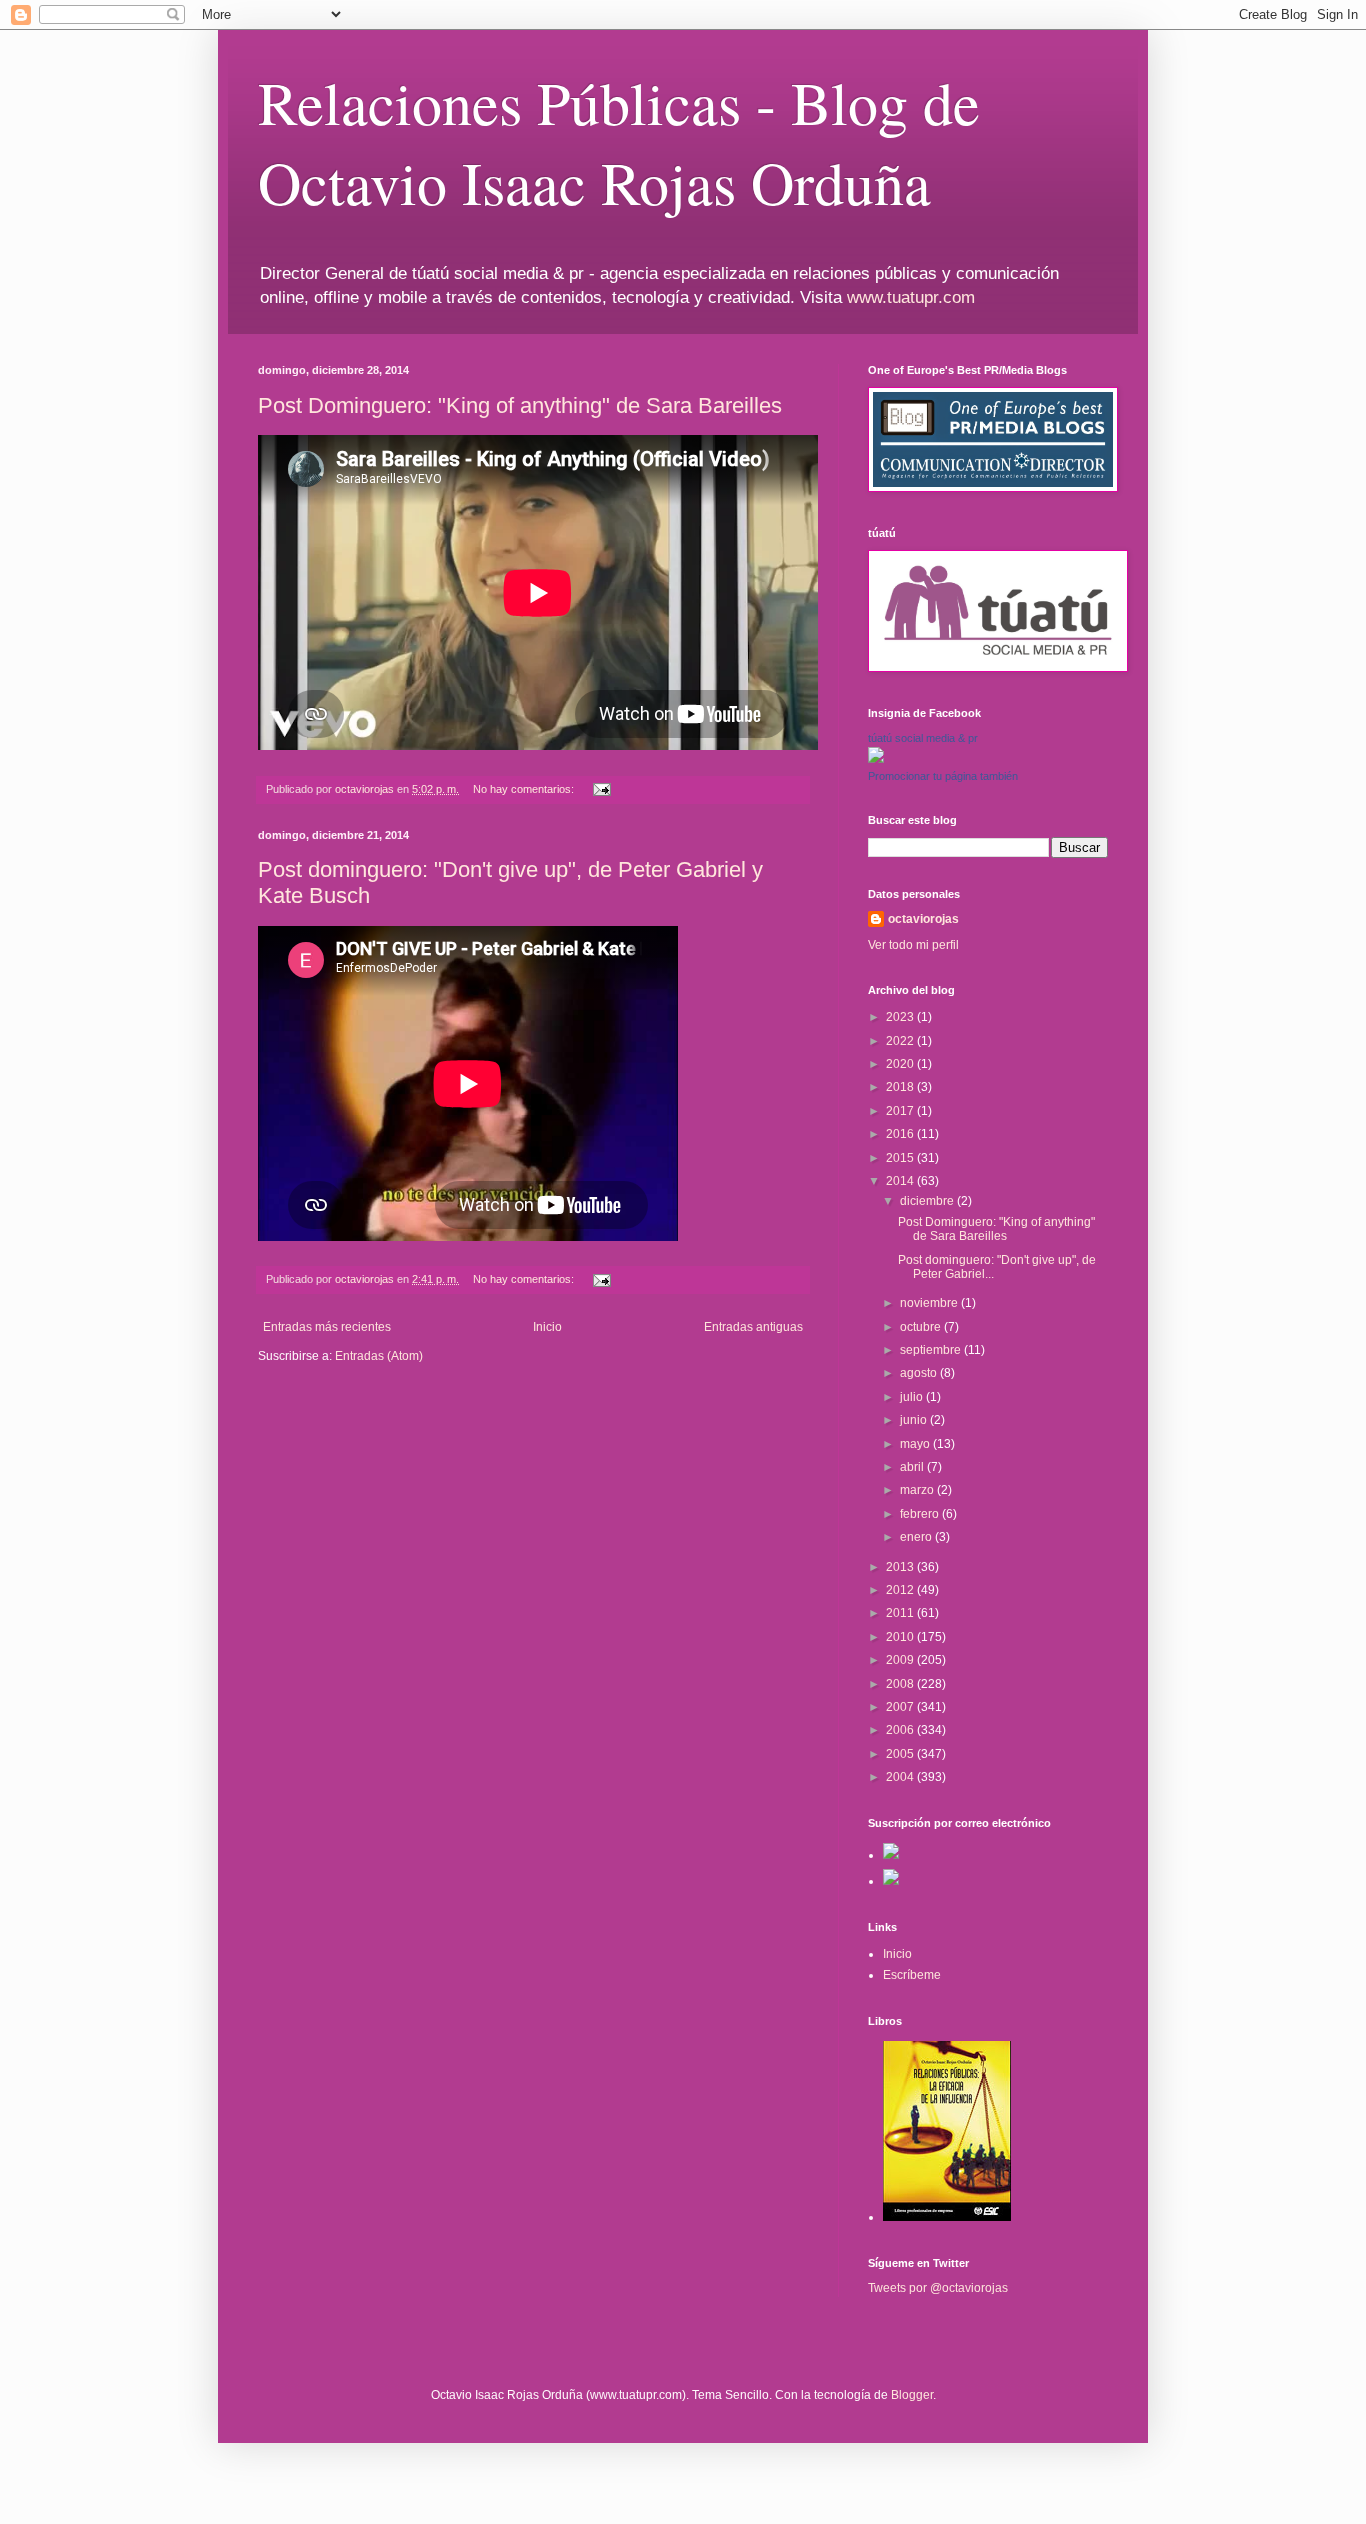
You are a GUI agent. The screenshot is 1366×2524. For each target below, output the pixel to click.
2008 (901, 1684)
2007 (901, 1707)
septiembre (932, 1350)
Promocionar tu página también (943, 776)
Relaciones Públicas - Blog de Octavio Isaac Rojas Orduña (619, 142)
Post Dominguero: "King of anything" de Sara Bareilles (520, 405)
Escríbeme (912, 1975)
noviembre (930, 1303)
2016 (901, 1134)
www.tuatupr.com (911, 297)
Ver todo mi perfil (913, 945)
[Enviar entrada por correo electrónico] (601, 789)
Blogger (912, 2395)
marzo (918, 1490)
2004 (901, 1777)
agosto (920, 1373)
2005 (901, 1754)
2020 (901, 1064)
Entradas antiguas (753, 1327)
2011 (901, 1613)
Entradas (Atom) (379, 1356)
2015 (901, 1158)
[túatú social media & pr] (876, 759)
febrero (921, 1514)
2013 (901, 1567)
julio (913, 1397)
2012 (901, 1590)
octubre (922, 1327)
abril (913, 1467)
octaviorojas (923, 919)
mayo (916, 1444)
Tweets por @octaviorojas (938, 2288)
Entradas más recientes (327, 1327)
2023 (901, 1017)
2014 (901, 1181)
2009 (901, 1660)
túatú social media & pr (923, 738)
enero (917, 1537)
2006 (901, 1730)
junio (915, 1420)
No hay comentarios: (525, 789)
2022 (901, 1041)
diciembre (928, 1201)
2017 (901, 1111)
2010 (901, 1637)
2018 (901, 1087)
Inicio (547, 1327)
